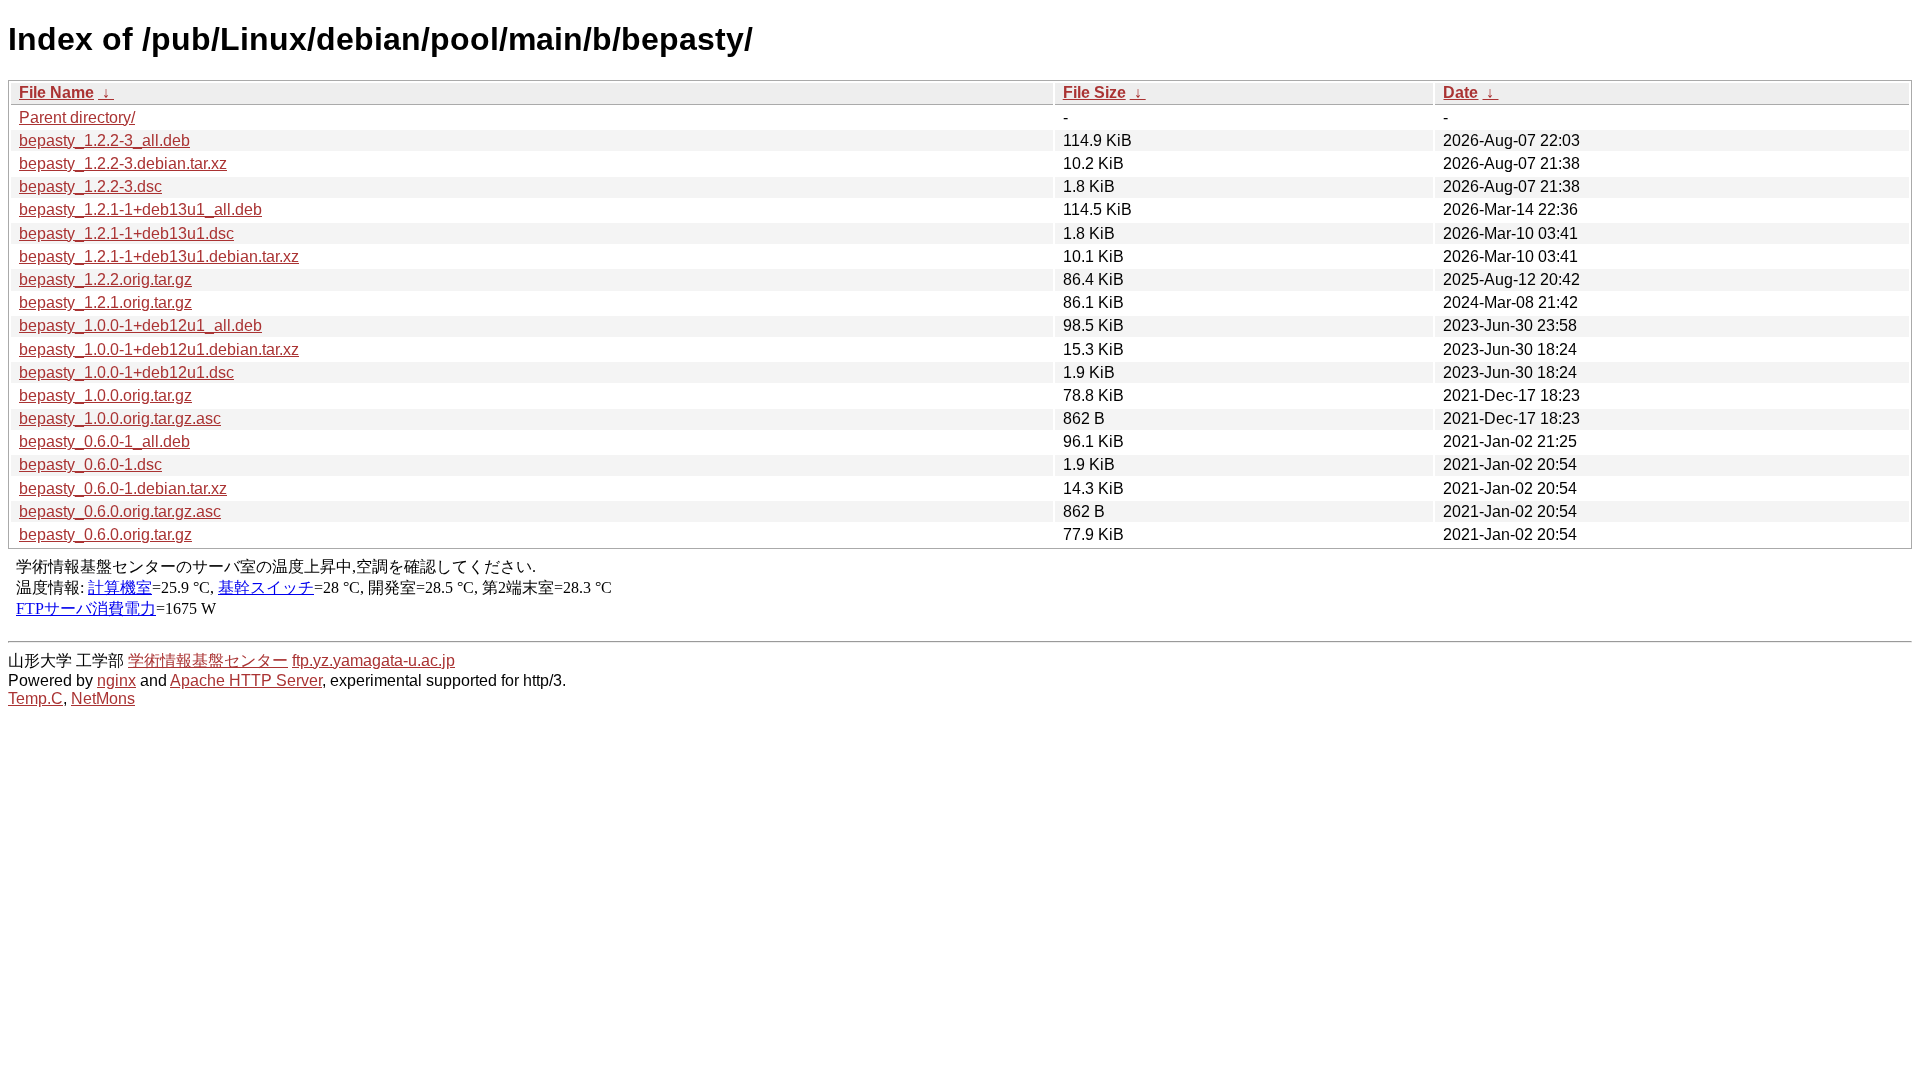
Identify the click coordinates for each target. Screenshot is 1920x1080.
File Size (1094, 92)
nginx (116, 680)
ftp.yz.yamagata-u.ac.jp (373, 660)
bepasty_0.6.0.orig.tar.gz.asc (120, 511)
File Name (56, 92)
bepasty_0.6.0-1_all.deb (104, 441)
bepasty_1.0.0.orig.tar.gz (105, 395)
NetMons (103, 698)
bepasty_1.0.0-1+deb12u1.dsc (126, 372)
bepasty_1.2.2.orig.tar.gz (105, 279)
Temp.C (35, 698)
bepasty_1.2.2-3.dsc (90, 186)
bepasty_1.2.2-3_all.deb (104, 140)
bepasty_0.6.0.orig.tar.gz (105, 534)
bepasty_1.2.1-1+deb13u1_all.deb (140, 209)
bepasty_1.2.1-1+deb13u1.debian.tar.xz (159, 256)
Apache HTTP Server (246, 680)
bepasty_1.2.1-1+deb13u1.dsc (126, 233)
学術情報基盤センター (208, 660)
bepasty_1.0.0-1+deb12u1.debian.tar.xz (159, 349)
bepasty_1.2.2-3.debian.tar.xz (123, 163)
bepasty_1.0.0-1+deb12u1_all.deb (140, 325)
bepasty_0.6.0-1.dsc (90, 464)
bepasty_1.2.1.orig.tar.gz (105, 302)
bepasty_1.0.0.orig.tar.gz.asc (120, 418)
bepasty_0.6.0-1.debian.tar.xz (123, 488)
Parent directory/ (77, 117)
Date (1460, 92)
